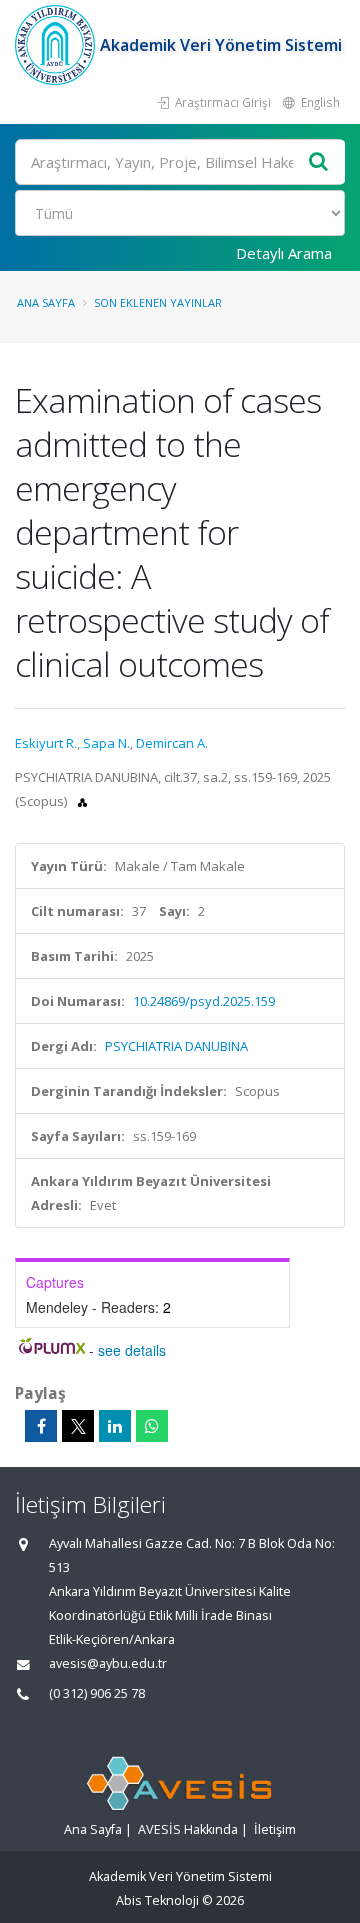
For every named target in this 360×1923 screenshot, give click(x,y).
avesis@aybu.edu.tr (108, 1663)
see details (132, 1350)
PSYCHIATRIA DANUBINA (176, 1046)
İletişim (275, 1829)
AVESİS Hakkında (188, 1829)
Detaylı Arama (284, 253)
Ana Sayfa (46, 302)
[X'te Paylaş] (78, 1426)
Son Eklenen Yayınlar (158, 302)
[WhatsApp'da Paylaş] (152, 1426)
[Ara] (319, 162)
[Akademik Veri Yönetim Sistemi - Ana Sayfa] (57, 45)
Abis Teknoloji (157, 1900)
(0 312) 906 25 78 (97, 1693)
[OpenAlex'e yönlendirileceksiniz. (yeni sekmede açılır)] (82, 801)
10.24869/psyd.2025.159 (204, 1001)
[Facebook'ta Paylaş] (41, 1426)
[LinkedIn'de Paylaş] (115, 1426)
